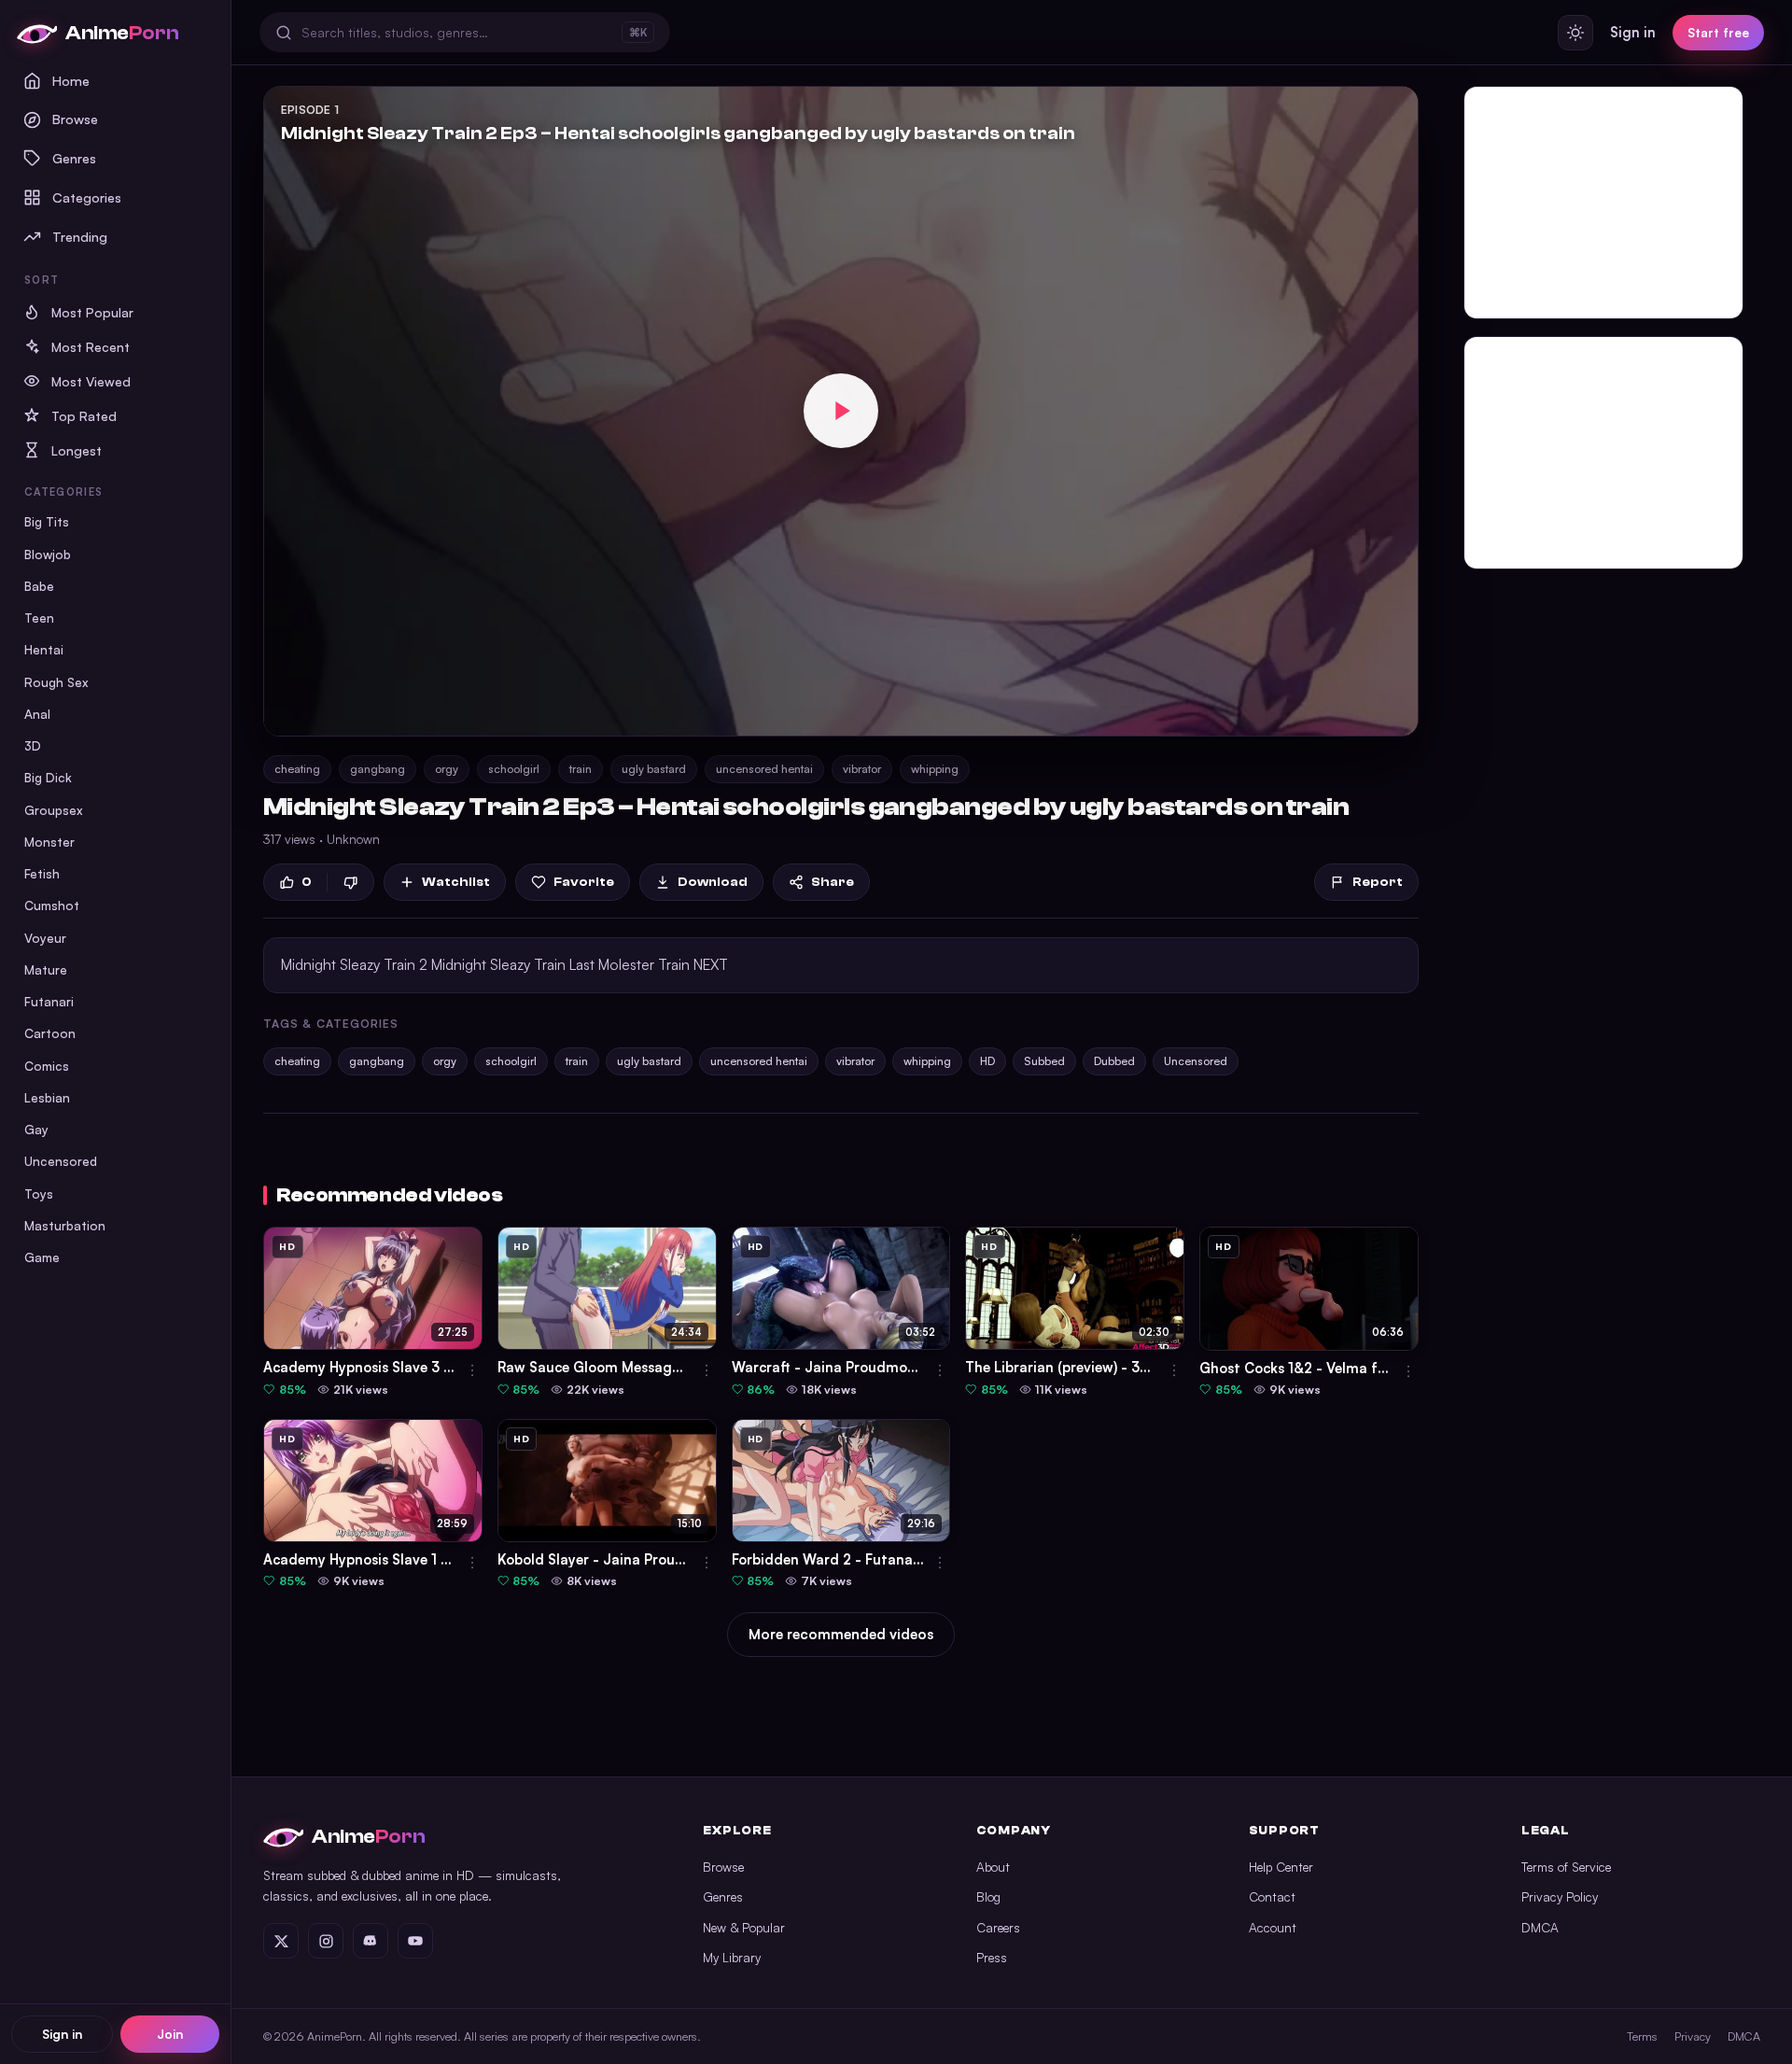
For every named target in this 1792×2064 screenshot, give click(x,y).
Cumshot (52, 905)
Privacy (1693, 2036)
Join (170, 2034)
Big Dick (48, 777)
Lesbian (47, 1097)
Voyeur (45, 938)
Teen (39, 618)
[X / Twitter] (281, 1941)
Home (71, 80)
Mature (46, 969)
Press (992, 1957)
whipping (935, 769)
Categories (87, 197)
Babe (39, 586)
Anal (37, 714)
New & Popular (744, 1927)
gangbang (378, 769)
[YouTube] (415, 1941)
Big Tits (47, 521)
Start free (1718, 32)
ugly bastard (654, 769)
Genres (74, 158)
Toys (39, 1193)
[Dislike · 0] (350, 883)
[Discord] (371, 1941)
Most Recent (91, 347)
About (993, 1867)
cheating (297, 769)
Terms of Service (1566, 1867)
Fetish (42, 873)
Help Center (1281, 1867)
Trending (80, 236)
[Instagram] (326, 1941)
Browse (75, 119)
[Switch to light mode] (1575, 33)
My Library (732, 1957)
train (581, 769)
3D (33, 745)
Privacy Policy (1560, 1896)
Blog (988, 1896)
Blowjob (48, 554)
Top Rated (84, 416)
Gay (36, 1129)
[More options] (472, 1370)
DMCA (1540, 1927)
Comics (47, 1066)
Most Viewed (91, 381)
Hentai (44, 649)
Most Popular (92, 312)
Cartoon (50, 1033)
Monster (49, 842)
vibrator (862, 769)
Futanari (49, 1001)
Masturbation (65, 1225)
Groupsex (54, 810)
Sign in (62, 2034)
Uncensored (61, 1161)
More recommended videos (841, 1634)
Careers (998, 1927)
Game (42, 1257)
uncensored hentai (764, 769)
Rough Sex (56, 682)
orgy (447, 769)
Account (1273, 1927)
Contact (1272, 1896)
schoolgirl (514, 769)
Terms (1642, 2036)
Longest (77, 450)
